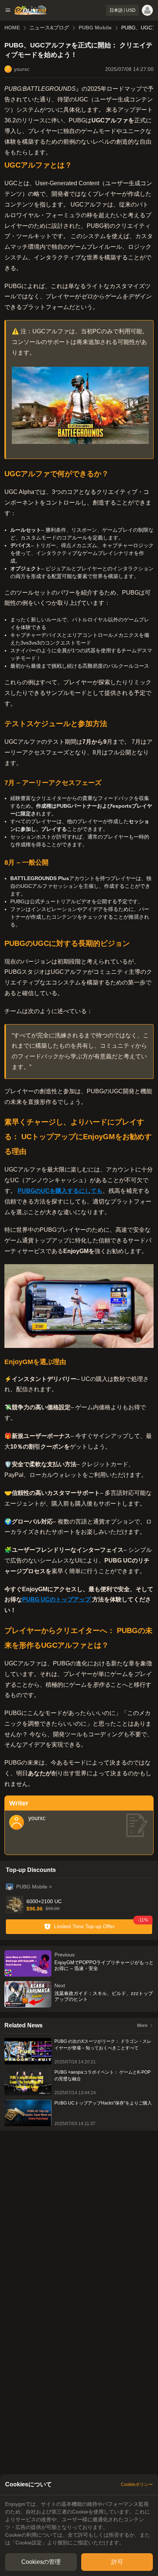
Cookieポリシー (137, 2484)
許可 (117, 2562)
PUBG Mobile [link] (95, 28)
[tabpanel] (79, 2523)
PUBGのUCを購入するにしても (60, 1191)
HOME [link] (12, 28)
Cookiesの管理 (41, 2562)
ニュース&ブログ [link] (49, 28)
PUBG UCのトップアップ (57, 1599)
